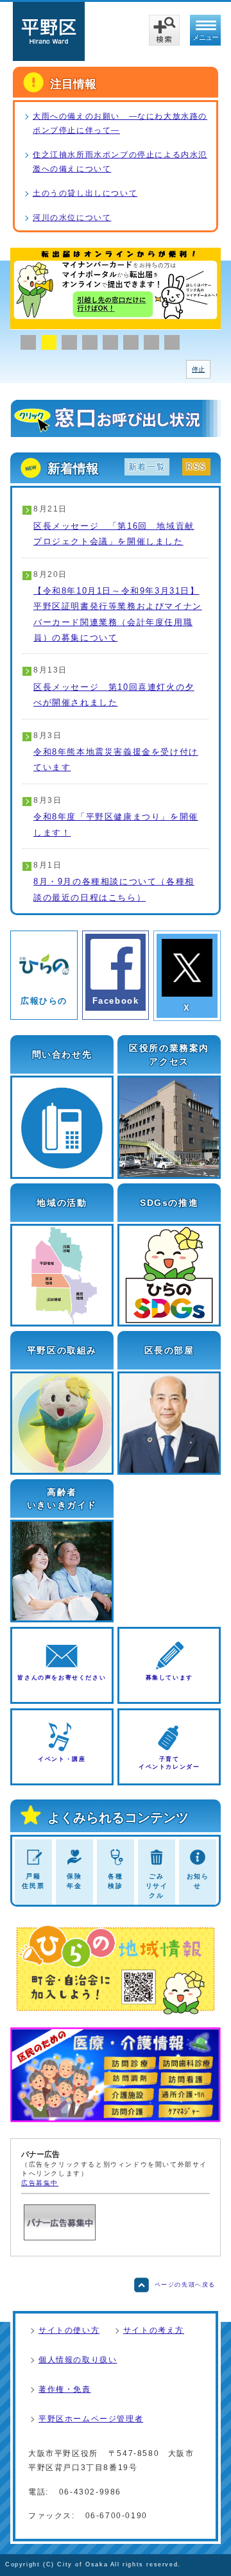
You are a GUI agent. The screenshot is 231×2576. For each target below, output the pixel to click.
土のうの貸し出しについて (85, 193)
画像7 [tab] (151, 342)
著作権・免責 (65, 2389)
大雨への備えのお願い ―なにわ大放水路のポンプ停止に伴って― (120, 123)
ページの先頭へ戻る (185, 2285)
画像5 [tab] (110, 342)
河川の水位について (72, 218)
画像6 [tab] (131, 342)
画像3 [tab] (69, 342)
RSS (196, 467)
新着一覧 (147, 467)
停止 (198, 369)
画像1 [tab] (28, 342)
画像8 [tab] (172, 342)
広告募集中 (40, 2183)
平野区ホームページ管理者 (91, 2419)
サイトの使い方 (69, 2330)
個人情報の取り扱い (78, 2360)
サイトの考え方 (154, 2330)
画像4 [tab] (90, 342)
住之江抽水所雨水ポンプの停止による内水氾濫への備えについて (120, 162)
